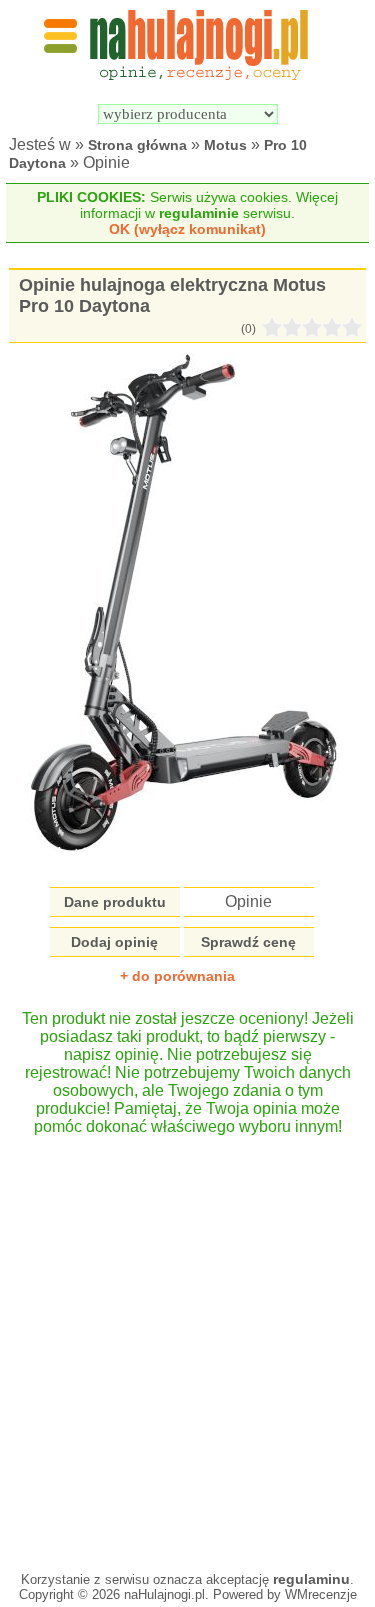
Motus (225, 145)
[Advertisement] (187, 1343)
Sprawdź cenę (248, 942)
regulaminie (199, 213)
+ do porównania (177, 976)
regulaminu (311, 1579)
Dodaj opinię (114, 942)
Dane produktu (115, 902)
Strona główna (137, 145)
